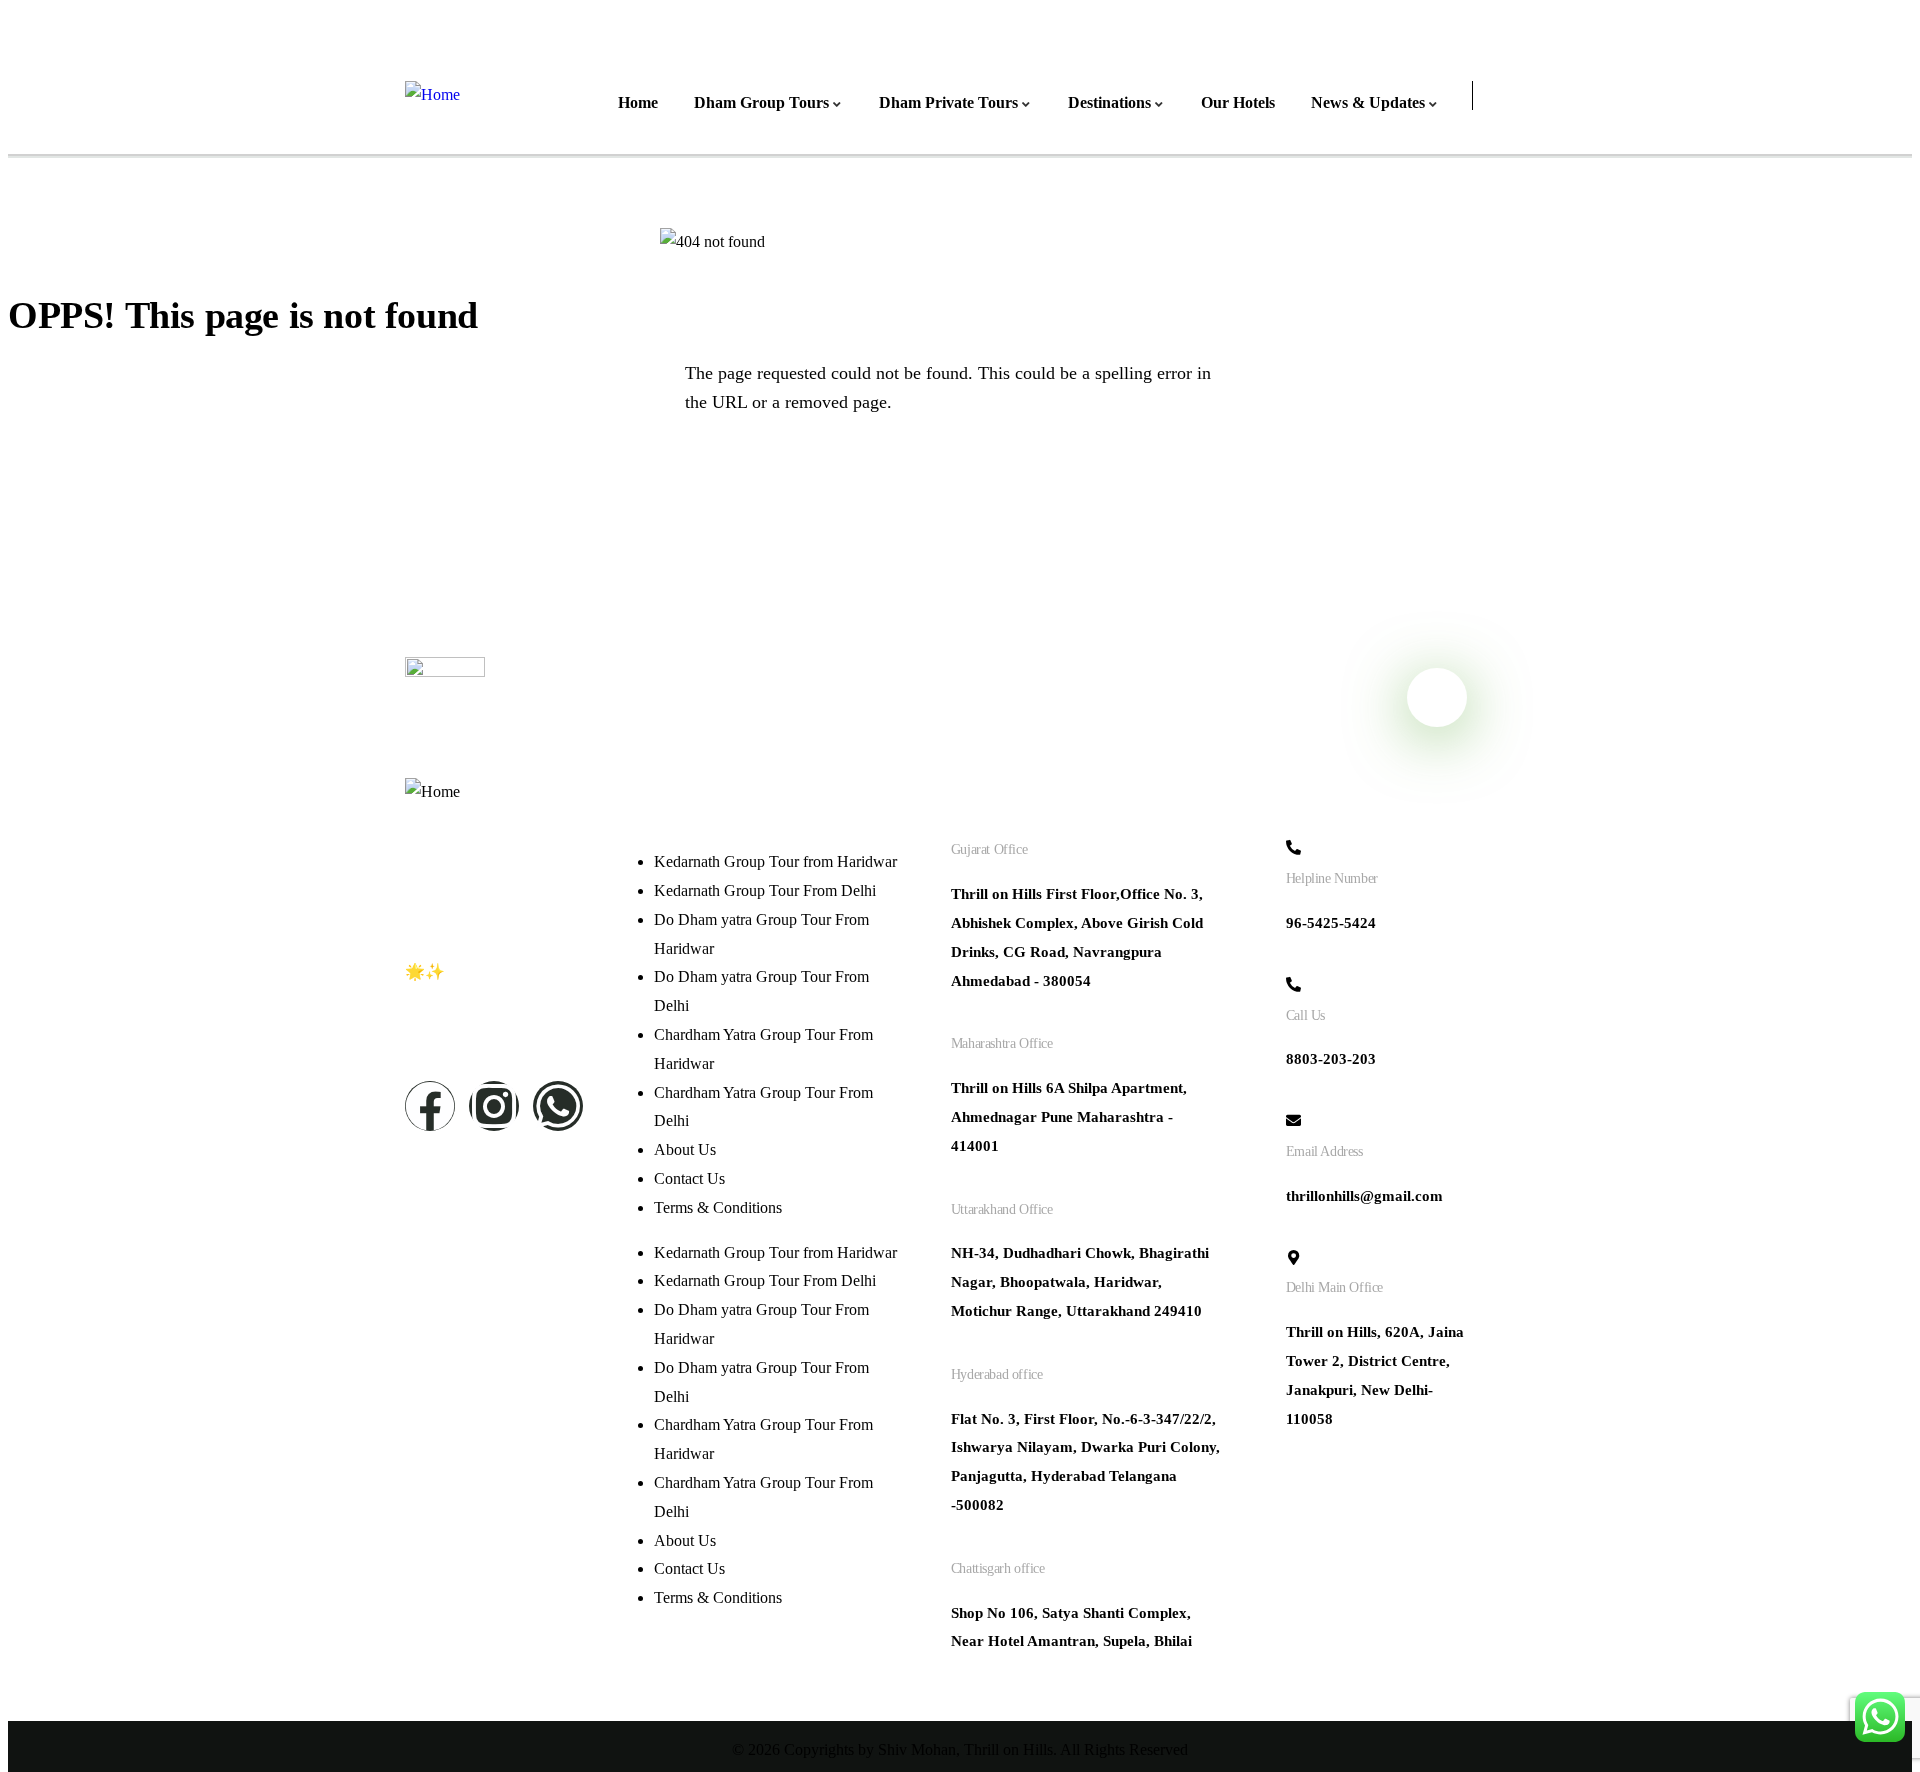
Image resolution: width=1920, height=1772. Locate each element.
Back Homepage (126, 477)
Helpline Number (1332, 878)
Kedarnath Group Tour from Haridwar (775, 861)
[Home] (432, 95)
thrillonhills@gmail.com (1364, 1196)
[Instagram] (494, 1106)
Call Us (1305, 1015)
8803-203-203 (1331, 1059)
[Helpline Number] (1293, 847)
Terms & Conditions (718, 1207)
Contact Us (689, 1178)
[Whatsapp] (558, 1106)
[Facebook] (430, 1106)
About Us (685, 1149)
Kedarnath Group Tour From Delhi (765, 890)
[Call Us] (1293, 984)
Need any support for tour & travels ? (710, 696)
